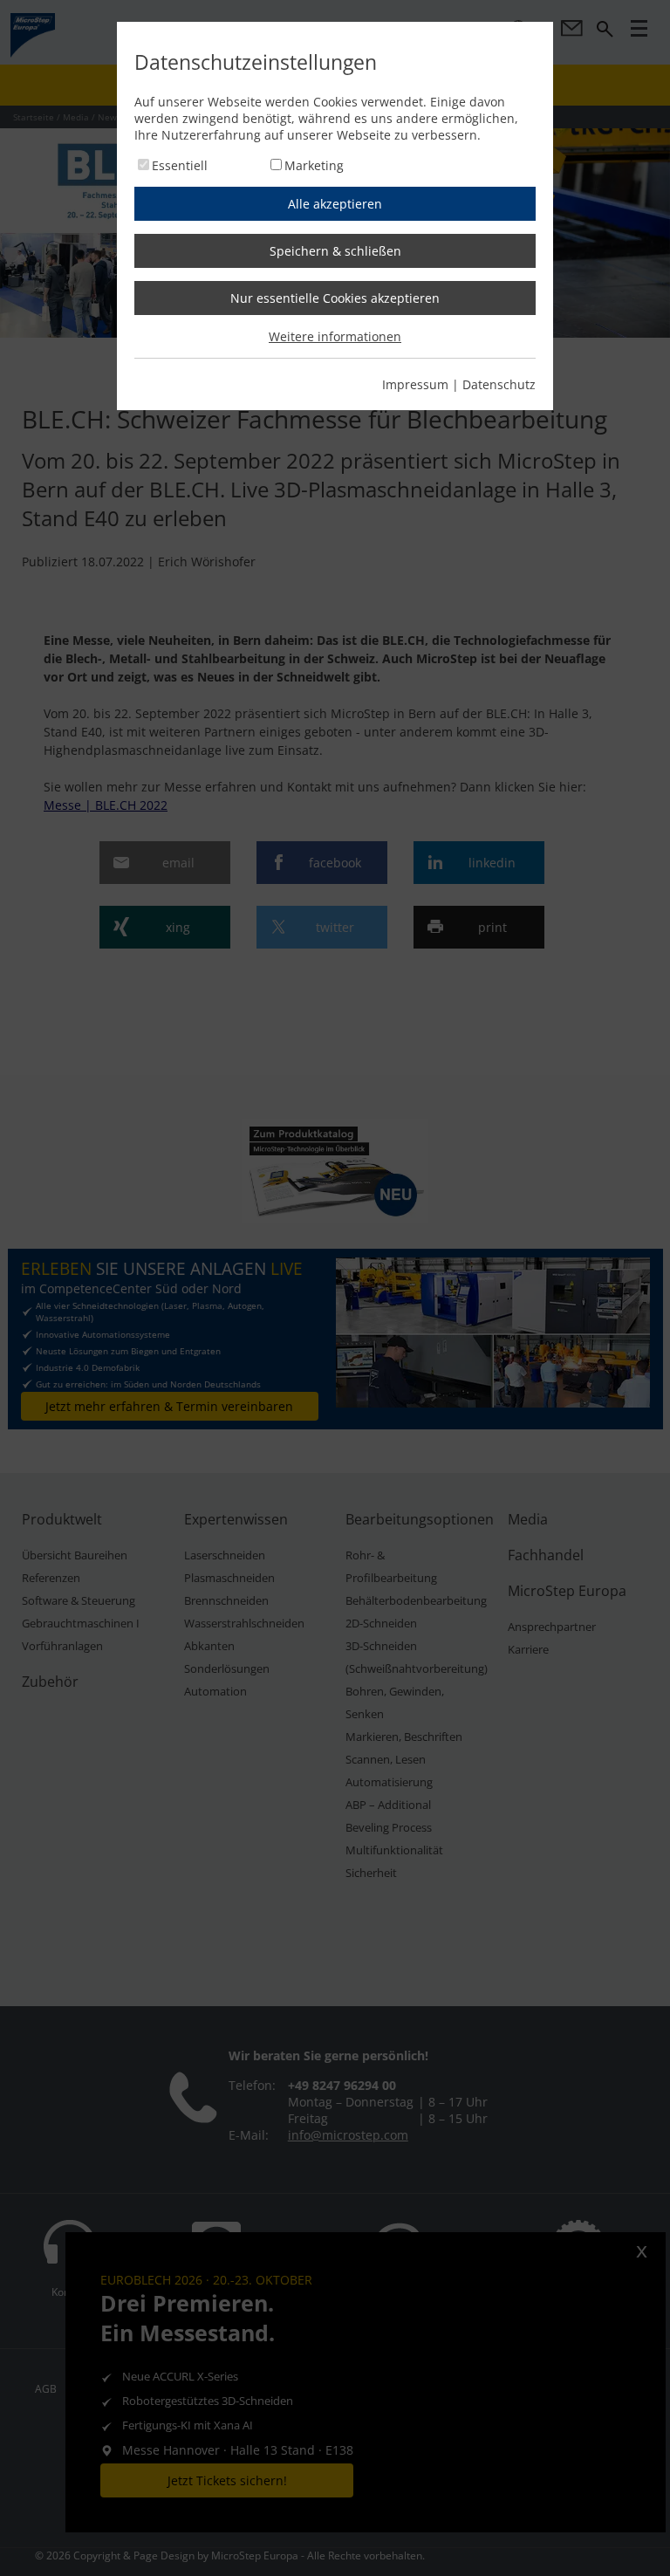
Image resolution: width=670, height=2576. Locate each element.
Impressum (415, 384)
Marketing (314, 165)
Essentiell (180, 165)
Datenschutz (499, 384)
